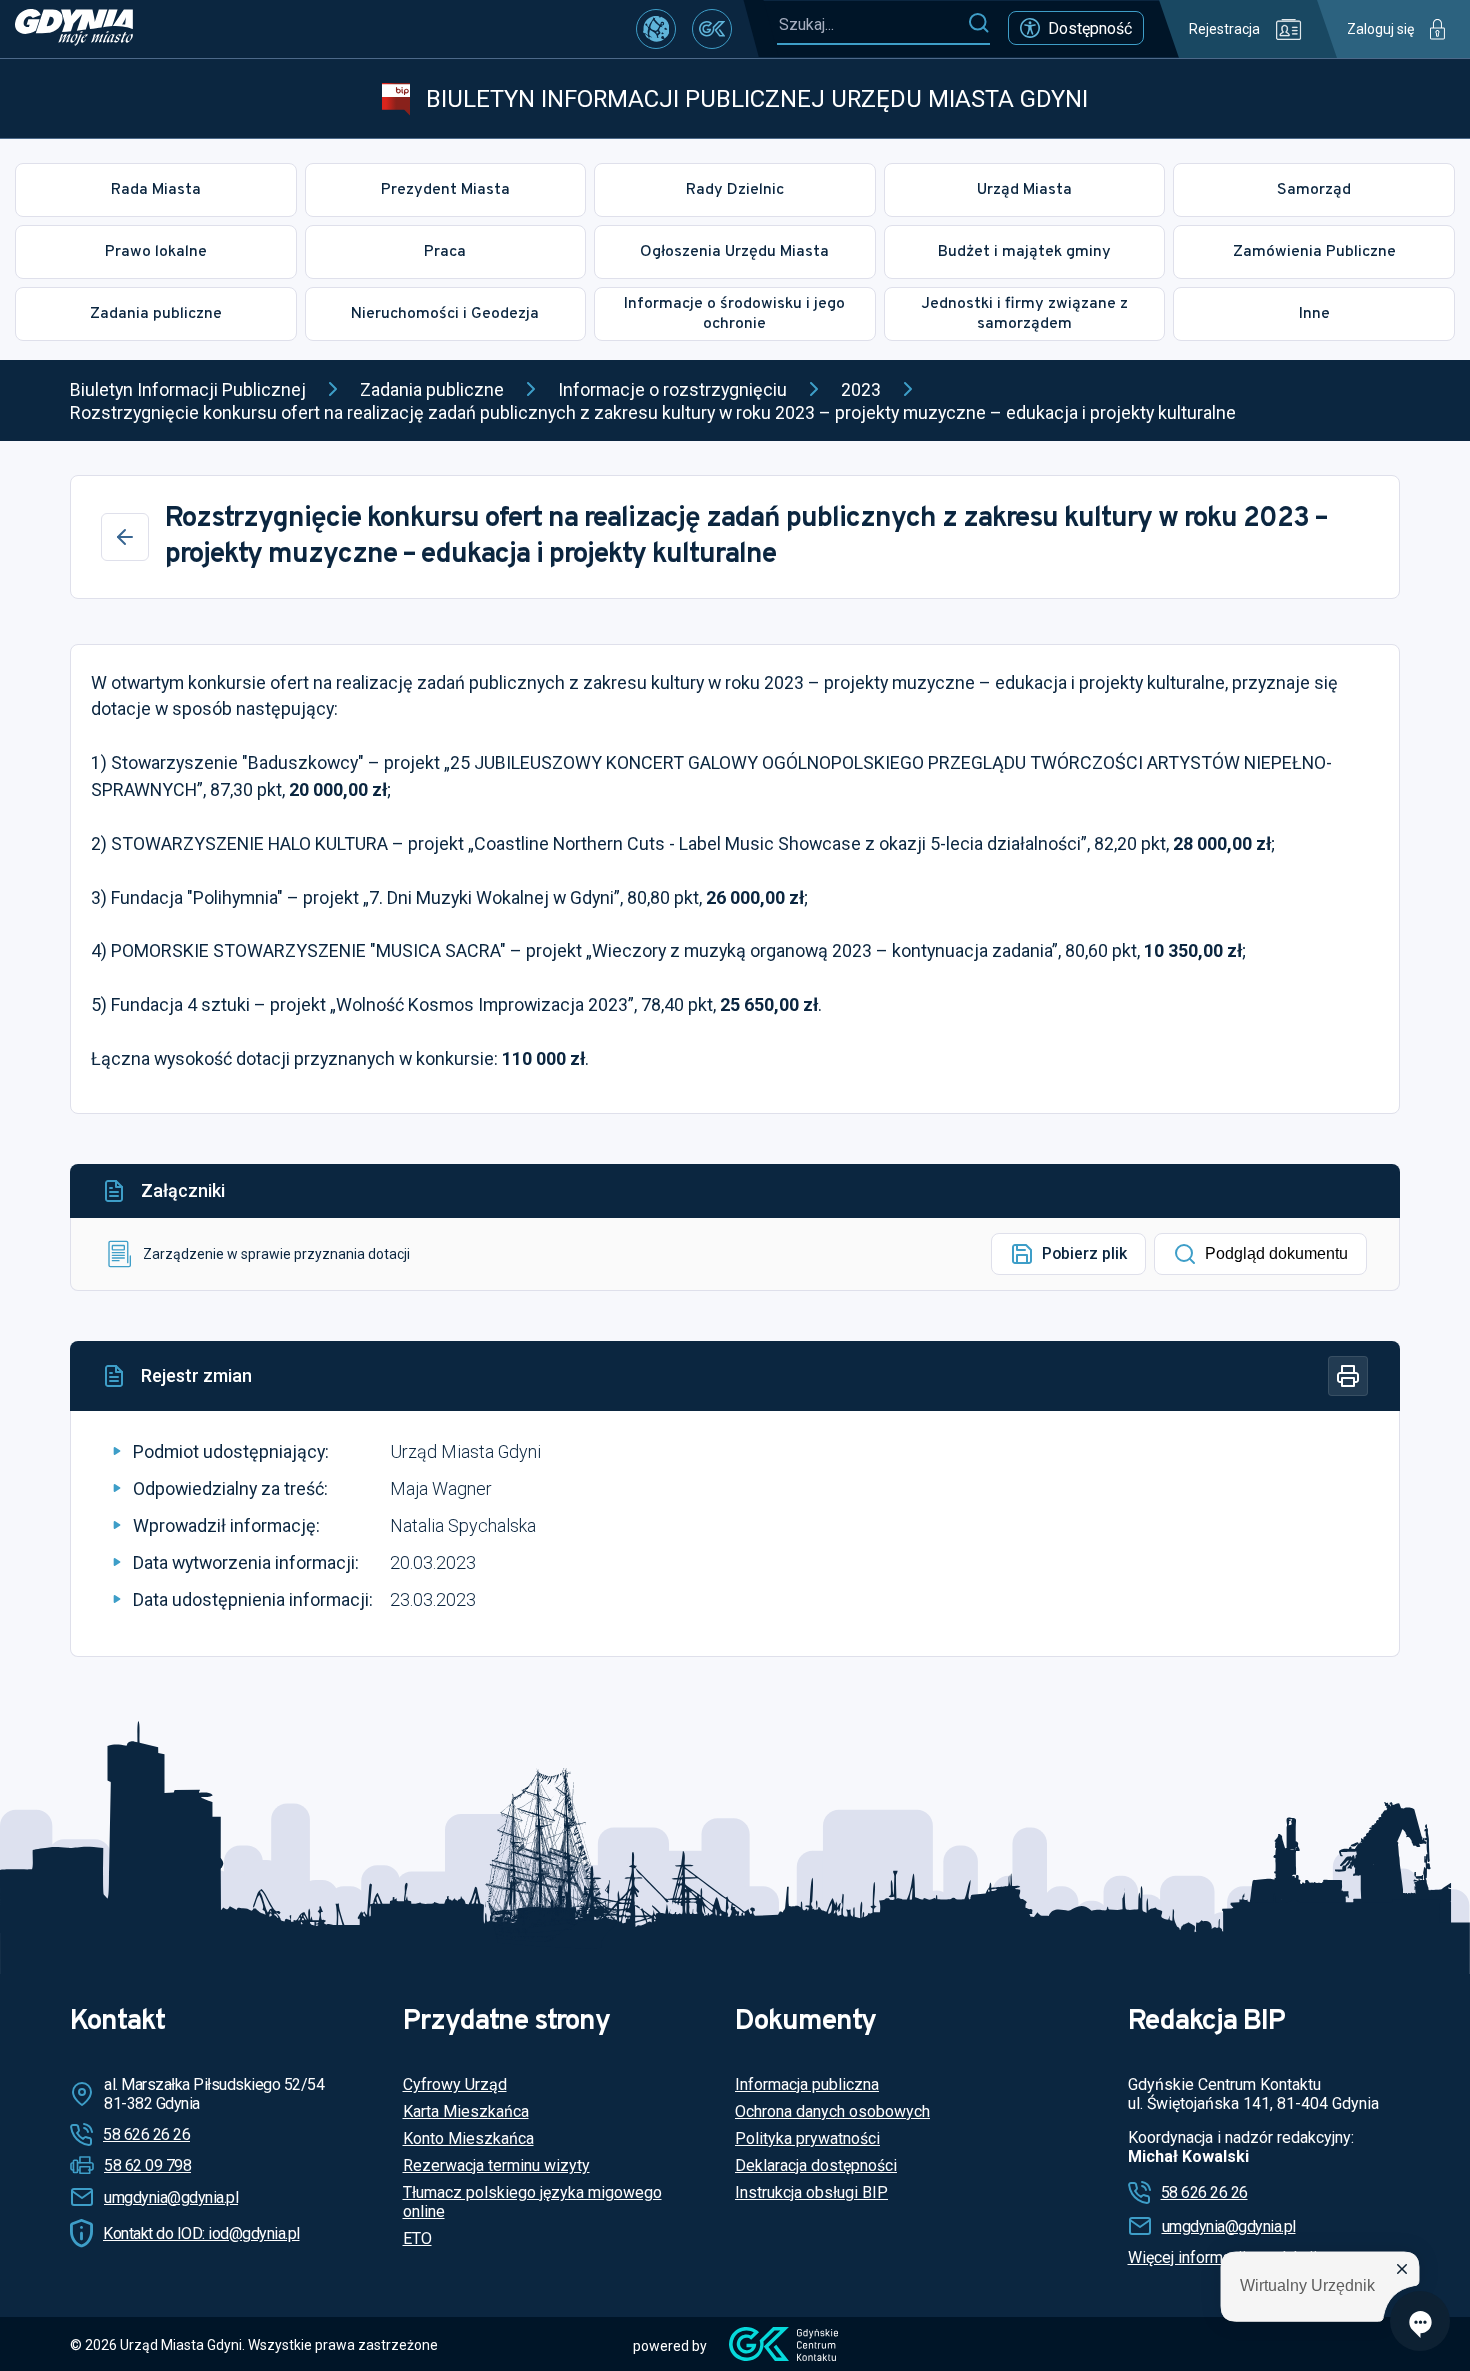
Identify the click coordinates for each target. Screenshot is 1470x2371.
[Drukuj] (1348, 1376)
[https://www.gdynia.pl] (74, 29)
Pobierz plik (1084, 1253)
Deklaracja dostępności (816, 2165)
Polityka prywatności (807, 2138)
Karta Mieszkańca (466, 2111)
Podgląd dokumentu (1276, 1253)
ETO (417, 2238)
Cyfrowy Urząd (455, 2084)
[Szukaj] (978, 24)
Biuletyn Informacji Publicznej (188, 389)
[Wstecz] (125, 537)
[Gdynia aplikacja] (712, 29)
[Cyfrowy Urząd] (656, 29)
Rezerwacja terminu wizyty (496, 2165)
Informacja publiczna (807, 2084)
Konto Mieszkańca (468, 2138)
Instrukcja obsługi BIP (811, 2192)
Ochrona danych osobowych (832, 2111)
